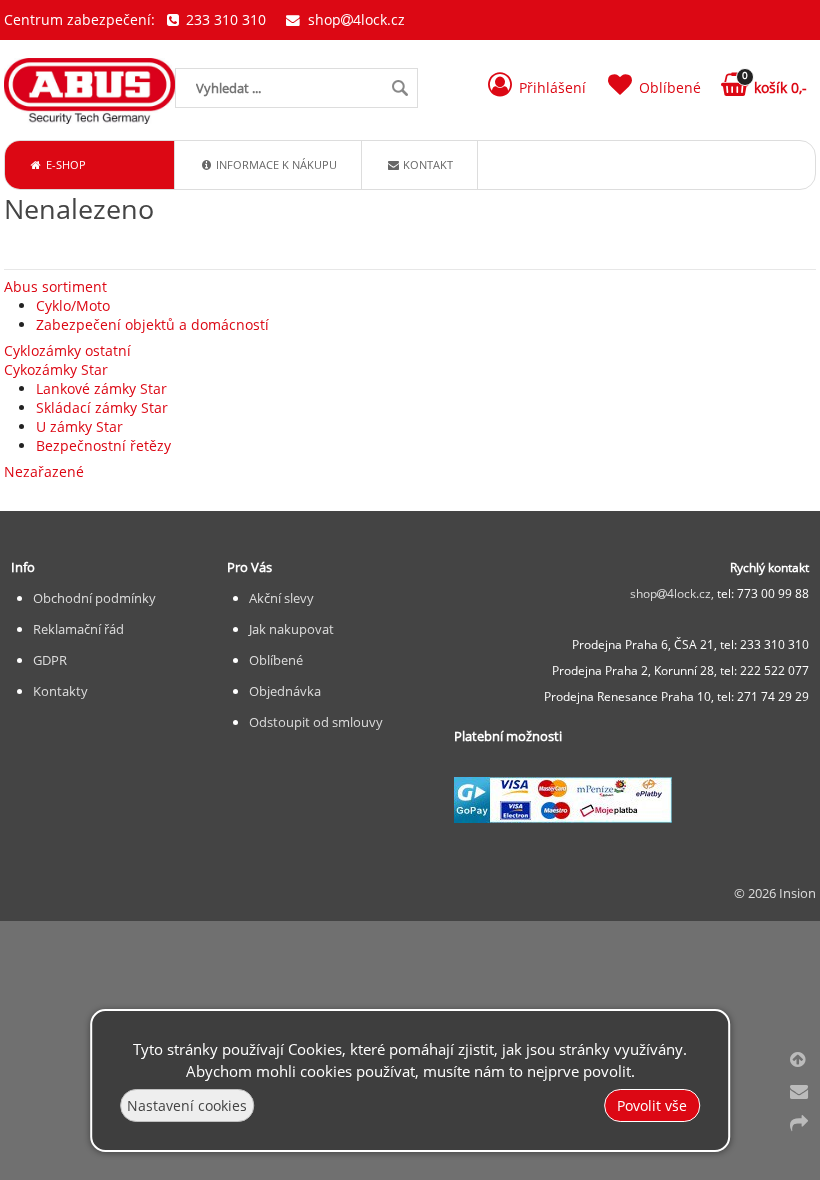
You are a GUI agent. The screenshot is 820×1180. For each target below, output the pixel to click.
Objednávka (285, 691)
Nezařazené (44, 471)
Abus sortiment (55, 286)
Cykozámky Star (56, 369)
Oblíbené (276, 660)
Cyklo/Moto (73, 305)
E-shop (64, 164)
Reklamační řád (78, 629)
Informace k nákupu (275, 164)
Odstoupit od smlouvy (316, 722)
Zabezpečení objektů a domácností (152, 324)
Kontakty (60, 691)
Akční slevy (281, 598)
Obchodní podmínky (94, 598)
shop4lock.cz (354, 19)
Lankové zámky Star (101, 388)
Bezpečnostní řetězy (103, 445)
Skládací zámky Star (102, 407)
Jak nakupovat (291, 629)
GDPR (50, 660)
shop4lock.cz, (673, 593)
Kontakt (426, 164)
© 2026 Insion (775, 893)
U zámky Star (79, 426)
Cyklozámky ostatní (67, 350)
